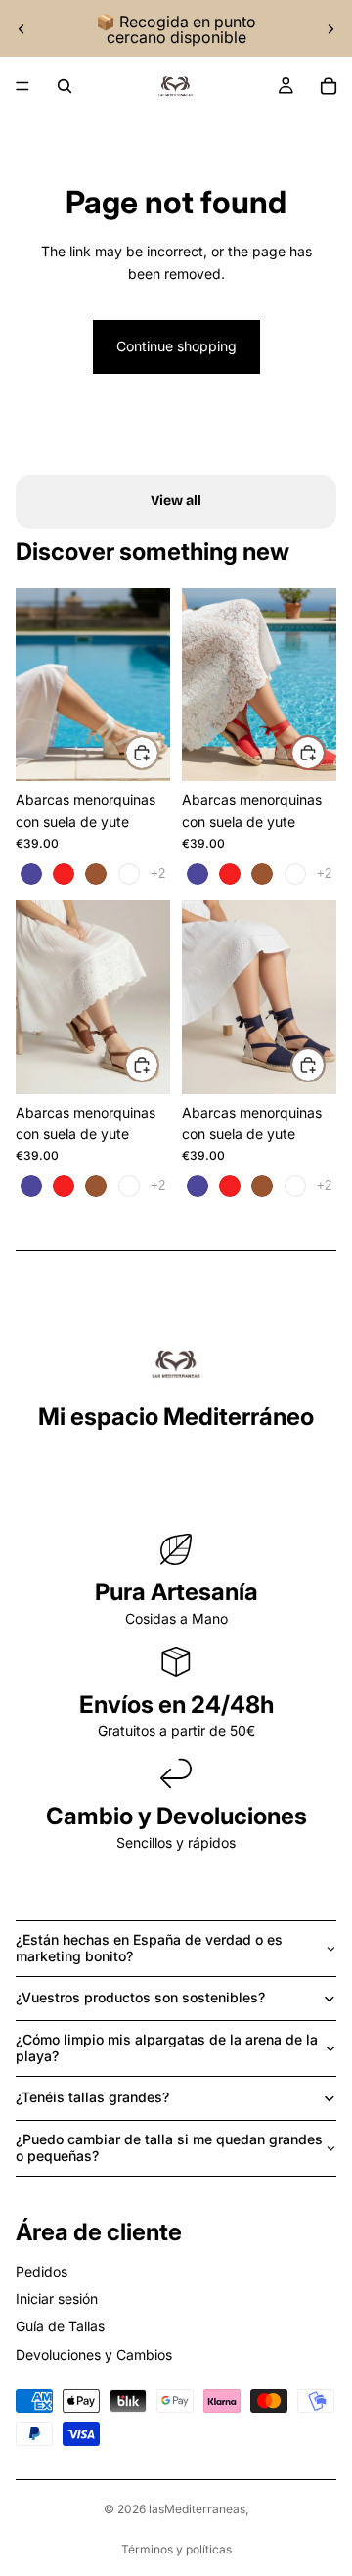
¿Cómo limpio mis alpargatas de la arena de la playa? (167, 2047)
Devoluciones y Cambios (94, 2354)
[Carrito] (329, 86)
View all (176, 501)
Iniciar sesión (57, 2299)
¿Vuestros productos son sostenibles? (140, 1997)
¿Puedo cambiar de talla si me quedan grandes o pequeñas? (169, 2147)
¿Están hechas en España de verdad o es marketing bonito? (149, 1948)
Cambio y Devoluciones (176, 1816)
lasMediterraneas (197, 2509)
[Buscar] (65, 86)
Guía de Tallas (60, 2326)
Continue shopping (176, 346)
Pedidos (42, 2271)
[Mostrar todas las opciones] (158, 874)
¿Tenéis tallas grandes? (92, 2097)
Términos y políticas (176, 2549)
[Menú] (22, 86)
